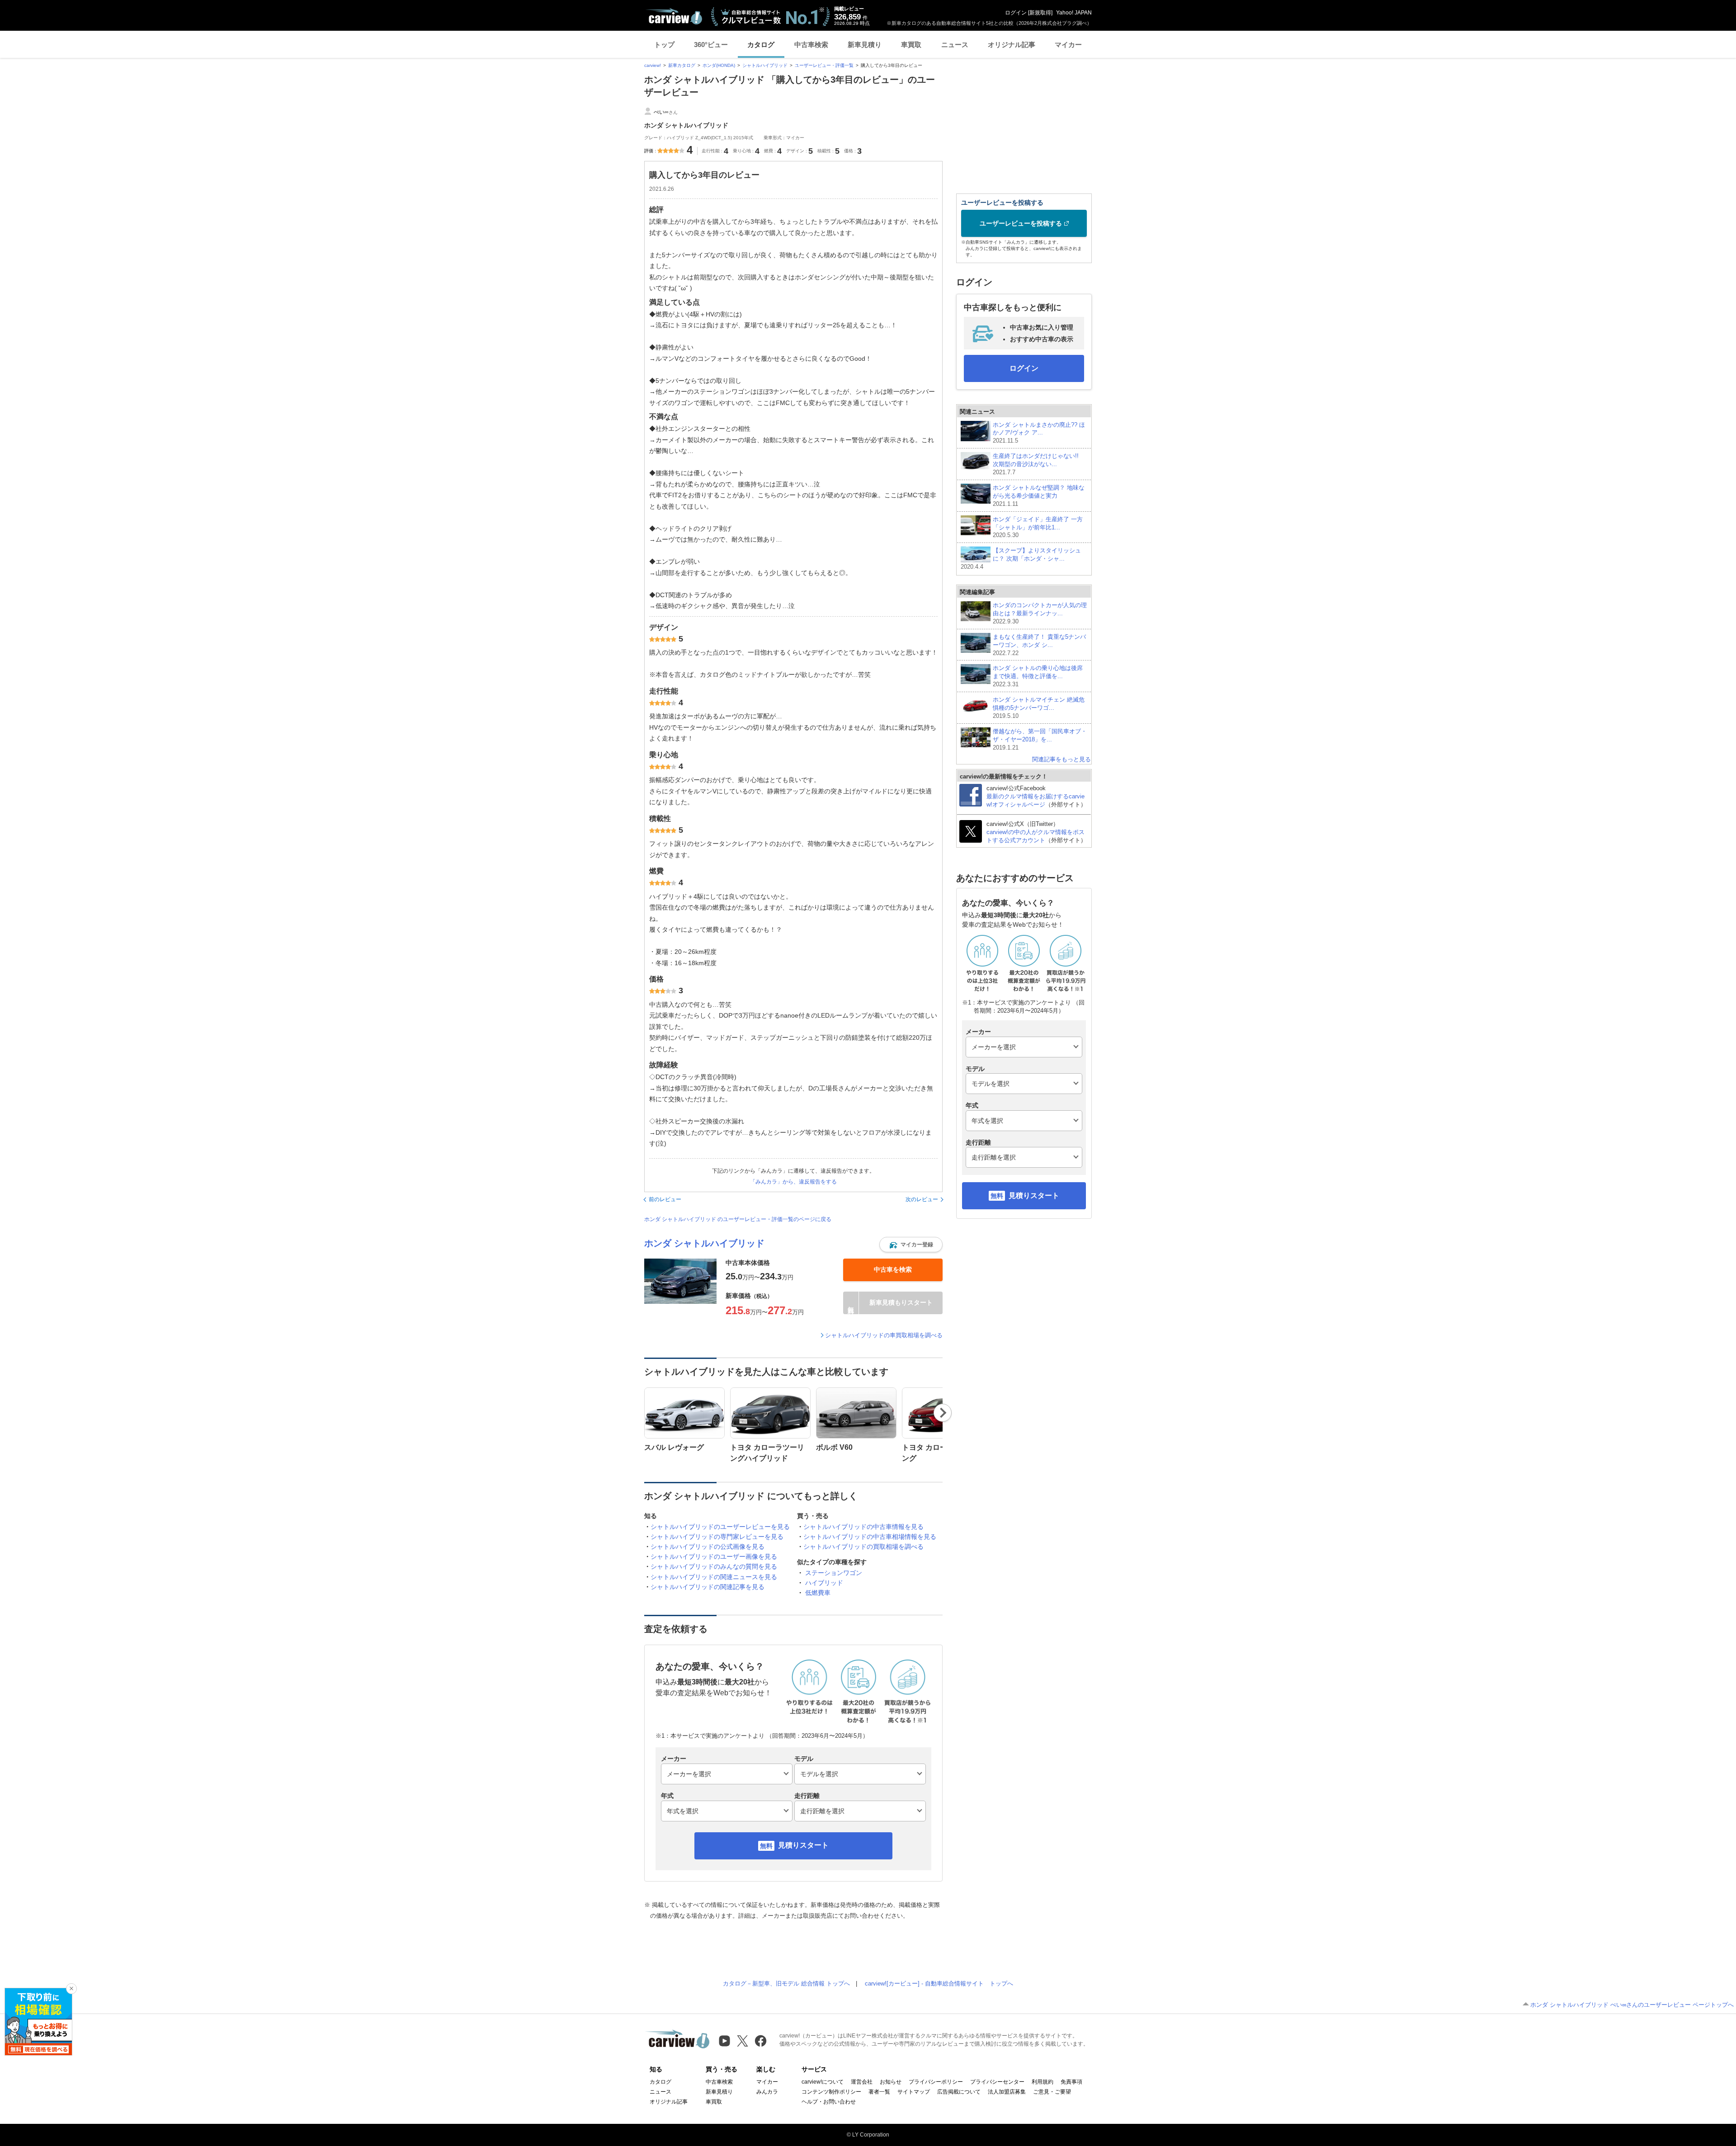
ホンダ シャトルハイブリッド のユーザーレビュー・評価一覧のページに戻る (738, 1219)
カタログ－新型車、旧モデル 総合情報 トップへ (786, 1983)
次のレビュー (922, 1199)
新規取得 (1040, 13)
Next (943, 1413)
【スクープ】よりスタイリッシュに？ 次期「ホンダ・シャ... (1021, 559)
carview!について (823, 2082)
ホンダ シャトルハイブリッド (704, 1243)
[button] (911, 1245)
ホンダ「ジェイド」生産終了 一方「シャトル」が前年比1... (1038, 527)
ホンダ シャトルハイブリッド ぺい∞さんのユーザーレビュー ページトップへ (1632, 2005)
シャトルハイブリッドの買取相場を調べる (863, 1547)
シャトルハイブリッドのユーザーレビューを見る (720, 1527)
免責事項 (1071, 2082)
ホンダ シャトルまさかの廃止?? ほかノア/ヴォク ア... (1039, 433)
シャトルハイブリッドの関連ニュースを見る (714, 1577)
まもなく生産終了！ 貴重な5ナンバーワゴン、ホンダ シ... (1039, 645)
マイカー (1068, 45)
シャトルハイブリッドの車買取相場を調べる (884, 1335)
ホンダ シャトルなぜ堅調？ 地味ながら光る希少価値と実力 (1039, 496)
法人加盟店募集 (1007, 2092)
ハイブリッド (824, 1583)
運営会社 (862, 2082)
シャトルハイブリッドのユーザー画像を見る (714, 1556)
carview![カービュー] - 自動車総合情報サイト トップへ (939, 1983)
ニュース (955, 45)
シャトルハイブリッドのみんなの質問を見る (714, 1566)
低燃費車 (818, 1593)
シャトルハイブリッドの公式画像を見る (708, 1547)
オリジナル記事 (1012, 45)
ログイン (1016, 13)
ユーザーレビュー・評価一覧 (824, 65)
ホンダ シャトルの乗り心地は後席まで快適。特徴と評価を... (1038, 676)
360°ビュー (711, 45)
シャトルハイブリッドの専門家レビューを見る (717, 1537)
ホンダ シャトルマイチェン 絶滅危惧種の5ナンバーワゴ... (1039, 708)
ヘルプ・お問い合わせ (829, 2102)
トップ (664, 45)
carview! (653, 65)
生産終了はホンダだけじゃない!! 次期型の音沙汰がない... (1039, 464)
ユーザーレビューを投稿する (1021, 223)
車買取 (911, 45)
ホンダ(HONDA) (719, 65)
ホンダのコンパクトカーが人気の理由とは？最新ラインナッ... (1040, 613)
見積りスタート (803, 1845)
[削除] (71, 1989)
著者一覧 (879, 2092)
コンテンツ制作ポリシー (831, 2092)
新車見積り (865, 45)
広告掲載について (959, 2092)
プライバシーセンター (997, 2082)
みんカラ (767, 2092)
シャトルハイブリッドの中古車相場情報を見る (870, 1537)
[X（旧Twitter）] (743, 2041)
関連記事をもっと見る (1061, 759)
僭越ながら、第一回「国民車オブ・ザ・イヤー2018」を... (1040, 739)
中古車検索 (811, 45)
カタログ (761, 45)
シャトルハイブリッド (765, 65)
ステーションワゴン (834, 1573)
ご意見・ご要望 (1052, 2092)
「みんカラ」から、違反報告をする (793, 1182)
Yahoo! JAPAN (1074, 13)
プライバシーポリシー (936, 2082)
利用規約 (1043, 2082)
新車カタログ (682, 65)
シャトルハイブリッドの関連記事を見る (708, 1587)
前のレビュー (665, 1199)
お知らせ (891, 2082)
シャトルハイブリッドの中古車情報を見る (863, 1527)
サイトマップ (914, 2092)
